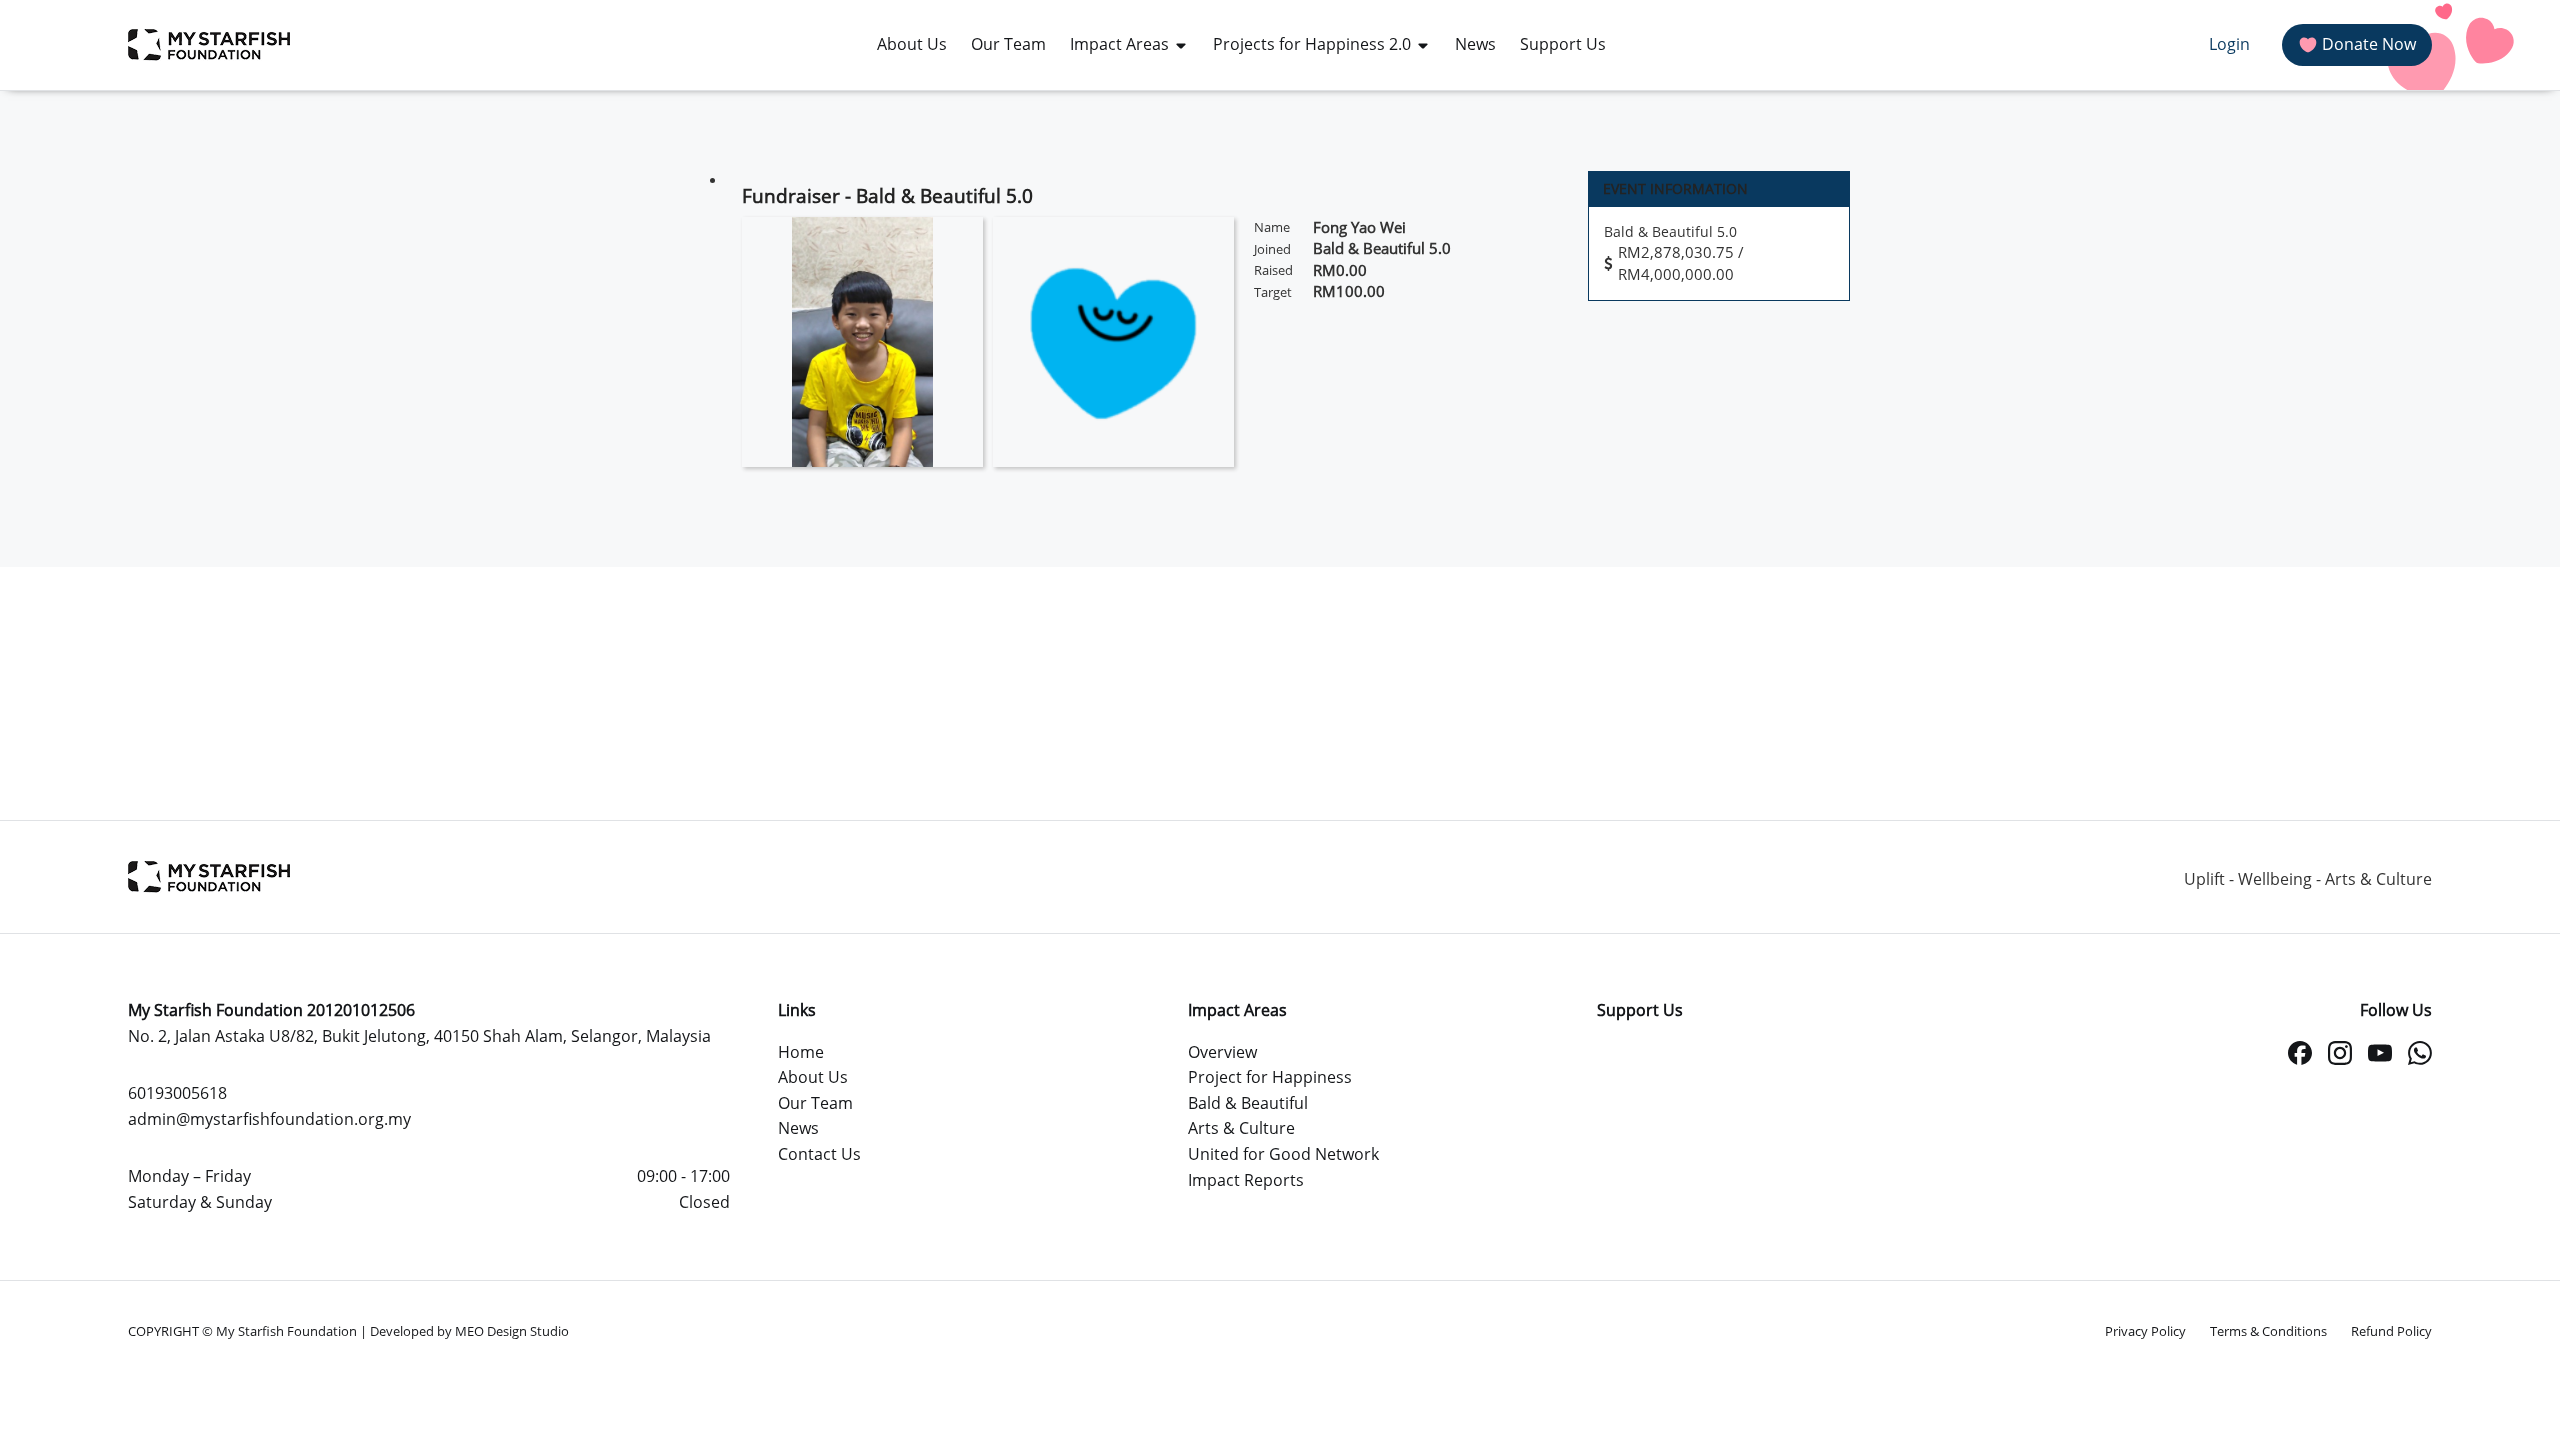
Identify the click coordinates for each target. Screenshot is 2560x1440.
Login (2229, 44)
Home (801, 1052)
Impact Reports (1246, 1180)
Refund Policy (2391, 1331)
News (798, 1128)
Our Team (815, 1103)
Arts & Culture (1241, 1128)
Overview (1222, 1052)
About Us (813, 1077)
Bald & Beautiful (1248, 1103)
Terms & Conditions (2268, 1331)
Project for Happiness (1270, 1077)
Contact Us (819, 1154)
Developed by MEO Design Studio (469, 1331)
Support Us (1640, 1010)
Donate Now (2369, 44)
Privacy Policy (2145, 1331)
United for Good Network (1283, 1154)
